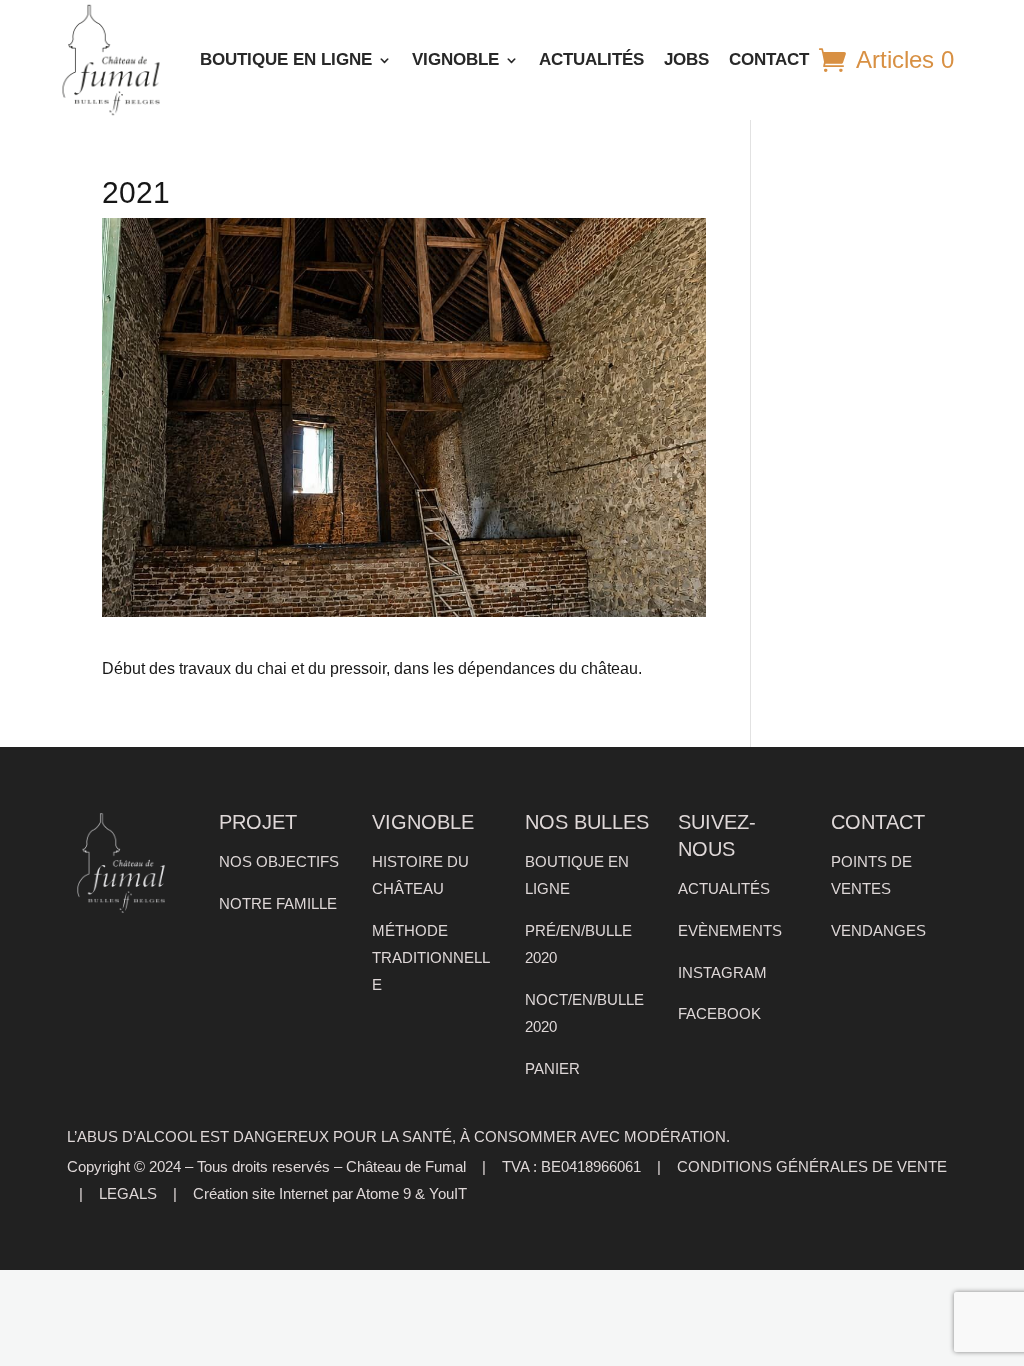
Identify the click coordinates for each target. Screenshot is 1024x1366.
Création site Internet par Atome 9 (302, 1194)
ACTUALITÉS (591, 59)
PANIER (552, 1069)
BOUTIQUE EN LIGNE (286, 59)
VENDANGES (878, 931)
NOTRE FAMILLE (278, 904)
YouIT (448, 1194)
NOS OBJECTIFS (279, 862)
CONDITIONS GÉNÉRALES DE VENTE (812, 1167)
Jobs (686, 59)
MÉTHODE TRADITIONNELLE (431, 958)
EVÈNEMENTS (730, 931)
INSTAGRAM (722, 973)
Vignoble (455, 59)
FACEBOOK (719, 1014)
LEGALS (128, 1194)
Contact (769, 59)
